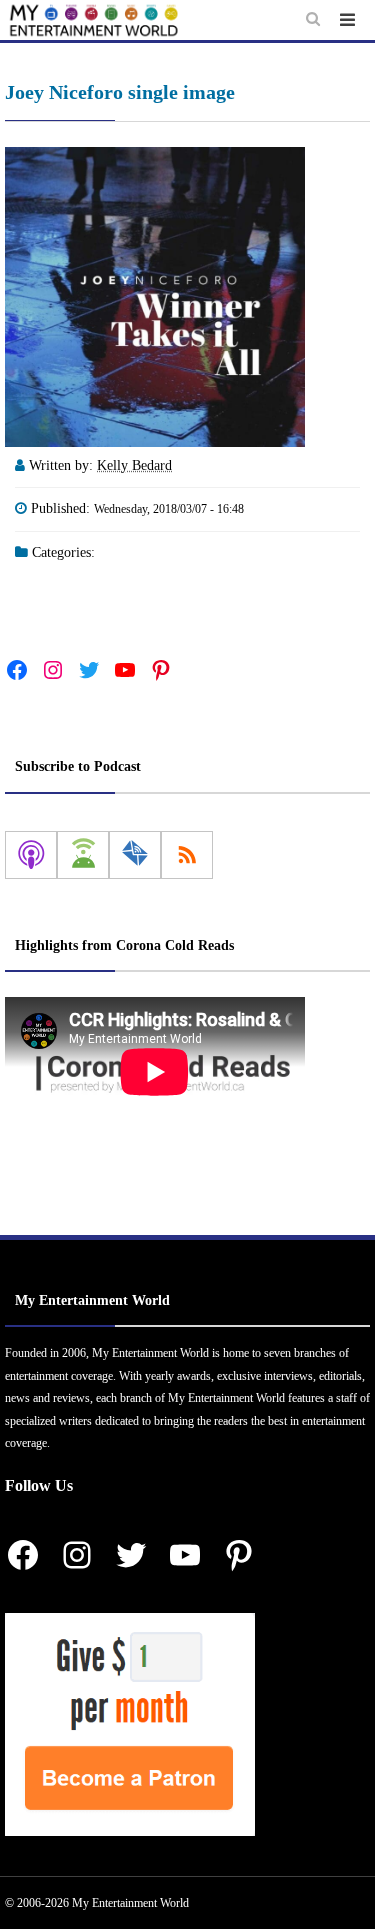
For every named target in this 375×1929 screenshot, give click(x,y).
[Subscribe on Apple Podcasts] (31, 855)
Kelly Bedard (134, 465)
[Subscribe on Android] (83, 855)
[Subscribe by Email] (135, 855)
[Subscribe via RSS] (187, 855)
